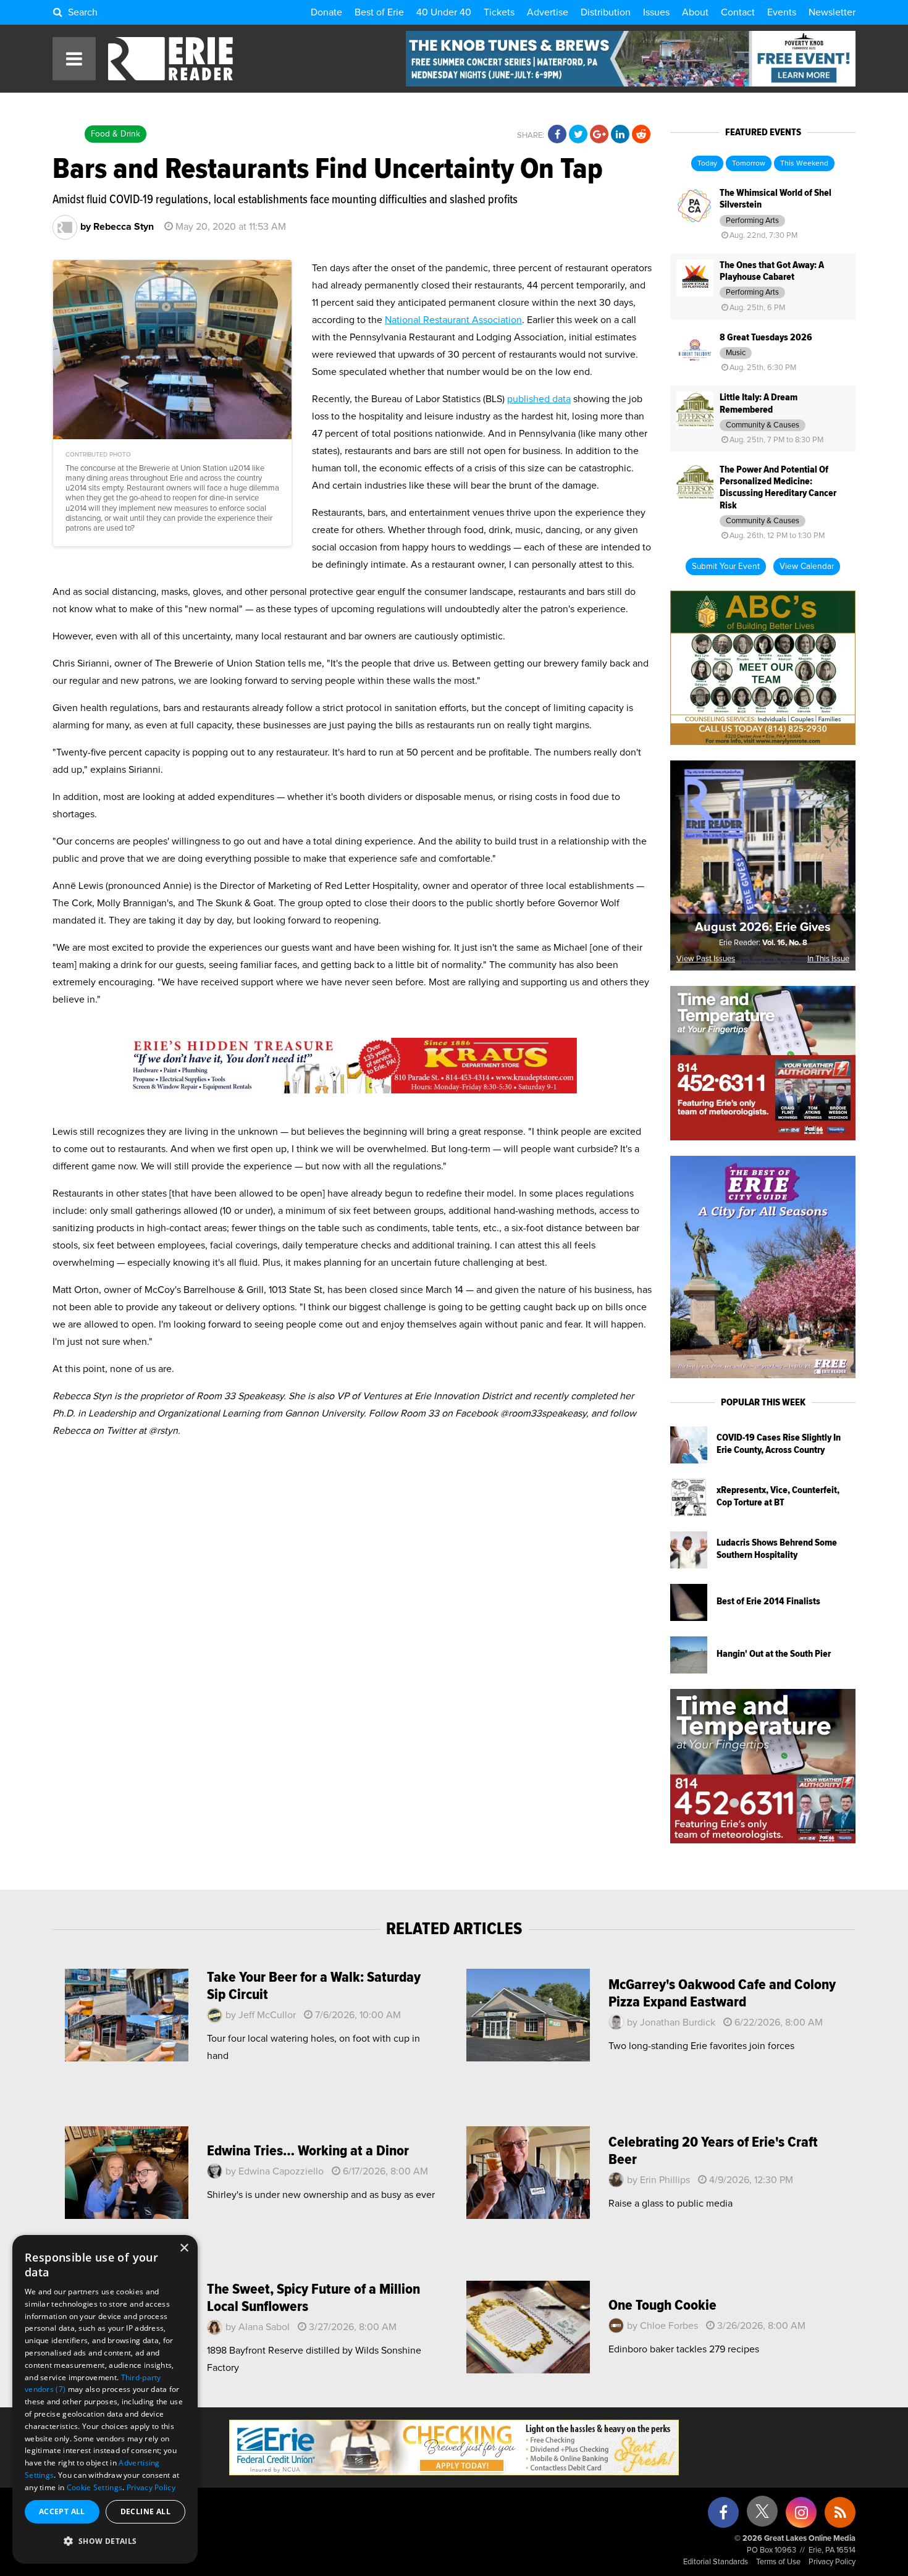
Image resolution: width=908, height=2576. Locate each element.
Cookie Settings (95, 2487)
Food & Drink (116, 134)
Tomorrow (749, 164)
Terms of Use (778, 2562)
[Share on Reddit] (641, 135)
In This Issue (828, 959)
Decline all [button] (145, 2511)
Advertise (548, 12)
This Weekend (804, 164)
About (695, 12)
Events (782, 12)
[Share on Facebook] (557, 135)
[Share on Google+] (599, 135)
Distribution (606, 12)
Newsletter (832, 12)
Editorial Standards (716, 2562)
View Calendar (807, 566)
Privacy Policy (832, 2562)
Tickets (499, 12)
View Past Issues (706, 959)
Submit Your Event (726, 566)
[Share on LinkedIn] (620, 135)
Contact (738, 12)
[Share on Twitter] (578, 135)
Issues (656, 12)
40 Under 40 (444, 12)
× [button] (184, 2248)
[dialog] (105, 2399)
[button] (105, 2541)
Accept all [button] (62, 2511)
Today (707, 164)
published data (539, 399)
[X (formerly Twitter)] (762, 2516)
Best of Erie (379, 12)
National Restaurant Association (453, 320)
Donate (326, 12)
